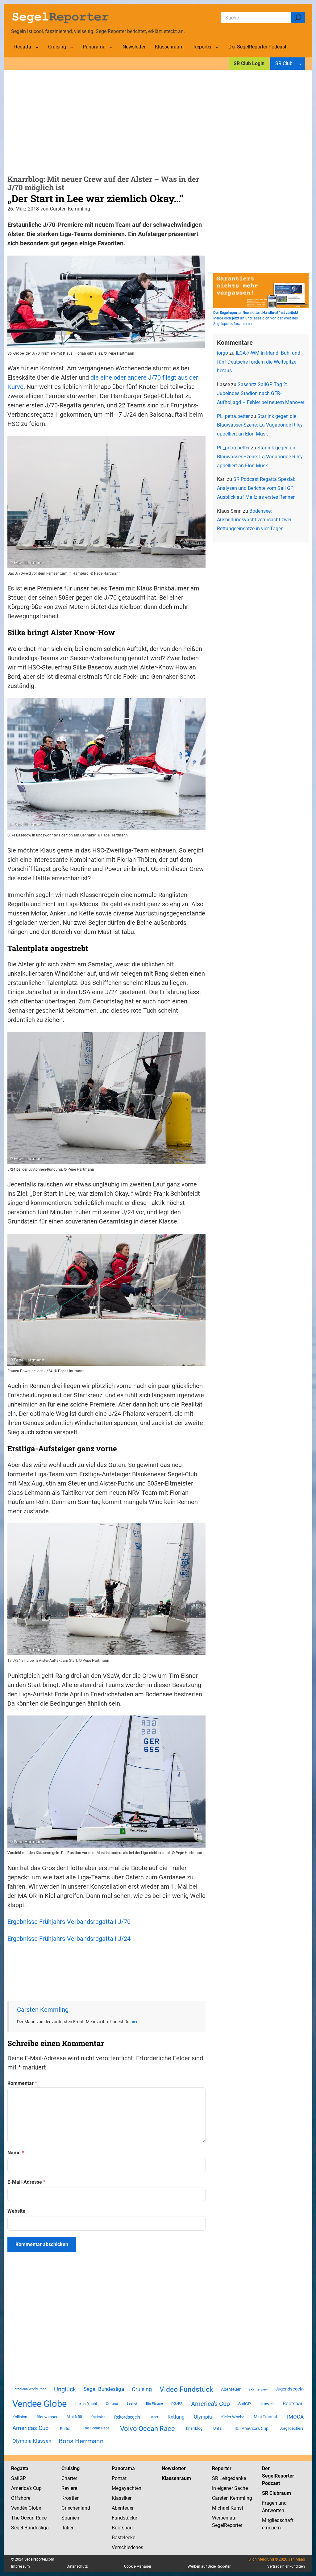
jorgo (222, 353)
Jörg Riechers (292, 2428)
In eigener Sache (230, 2488)
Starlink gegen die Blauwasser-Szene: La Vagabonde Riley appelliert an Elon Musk (260, 425)
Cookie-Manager (138, 2566)
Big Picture (154, 2404)
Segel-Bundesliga (104, 2389)
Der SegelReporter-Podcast (279, 2476)
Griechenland (76, 2508)
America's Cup (210, 2404)
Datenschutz (77, 2566)
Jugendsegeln (289, 2389)
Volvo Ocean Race (148, 2428)
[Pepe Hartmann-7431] (106, 1653)
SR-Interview (258, 2389)
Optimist (98, 2417)
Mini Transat (266, 2417)
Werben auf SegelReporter (209, 2566)
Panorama (123, 2468)
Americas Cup (31, 2428)
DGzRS (177, 2404)
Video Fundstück (186, 2389)
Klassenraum (176, 2478)
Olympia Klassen (32, 2441)
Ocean (28, 2518)
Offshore (21, 2498)
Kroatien (71, 2498)
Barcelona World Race (29, 2389)
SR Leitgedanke (229, 2478)
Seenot (132, 2404)
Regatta (20, 2468)
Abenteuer (231, 2389)
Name (16, 2153)
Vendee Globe (39, 2404)
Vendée (19, 2508)
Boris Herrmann (81, 2441)
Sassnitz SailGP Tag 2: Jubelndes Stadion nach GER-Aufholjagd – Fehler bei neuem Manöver (261, 393)
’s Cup (35, 2488)
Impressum (21, 2566)
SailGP (245, 2404)
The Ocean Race (96, 2428)
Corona (112, 2404)
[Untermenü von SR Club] (300, 64)
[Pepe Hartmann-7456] (106, 566)
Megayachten (127, 2488)
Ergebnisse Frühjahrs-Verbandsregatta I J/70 (69, 1922)
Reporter (222, 2468)
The (16, 2518)
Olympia (203, 2417)
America (20, 2488)
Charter (69, 2478)
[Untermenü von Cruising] (72, 47)
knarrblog (194, 2428)
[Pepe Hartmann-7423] (106, 1162)
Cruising (142, 2389)
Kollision (20, 2417)
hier (134, 2022)
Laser (154, 2417)
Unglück (65, 2389)
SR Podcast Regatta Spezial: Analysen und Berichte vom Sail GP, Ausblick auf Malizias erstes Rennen (256, 488)
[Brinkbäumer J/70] (106, 828)
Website (16, 2211)
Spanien (70, 2518)
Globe (34, 2508)
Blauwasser (47, 2417)
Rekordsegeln (127, 2417)
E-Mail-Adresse (26, 2182)
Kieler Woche (233, 2417)
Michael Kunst (228, 2508)
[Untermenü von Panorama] (111, 47)
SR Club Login (249, 63)
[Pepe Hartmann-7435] (106, 1364)
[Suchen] (298, 18)
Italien (68, 2528)
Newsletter (174, 2468)
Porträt (66, 2429)
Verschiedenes (127, 2547)
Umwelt (267, 2404)
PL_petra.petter (233, 416)
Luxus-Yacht (86, 2404)
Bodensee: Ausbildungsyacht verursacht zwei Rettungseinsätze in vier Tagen (254, 520)
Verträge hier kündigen (286, 2566)
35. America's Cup (252, 2428)
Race (41, 2518)
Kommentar (22, 2083)
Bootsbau (293, 2404)
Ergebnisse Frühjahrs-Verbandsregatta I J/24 (69, 1939)
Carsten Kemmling (43, 2010)
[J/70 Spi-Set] (106, 346)
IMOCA (295, 2417)
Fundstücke (124, 2518)
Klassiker (122, 2498)
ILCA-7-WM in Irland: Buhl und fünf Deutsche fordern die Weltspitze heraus (259, 362)
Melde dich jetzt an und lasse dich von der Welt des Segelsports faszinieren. (256, 318)
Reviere (69, 2488)
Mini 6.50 (74, 2417)
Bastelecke (123, 2538)
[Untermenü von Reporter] (217, 47)
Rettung (176, 2417)
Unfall (218, 2428)
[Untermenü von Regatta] (37, 47)
